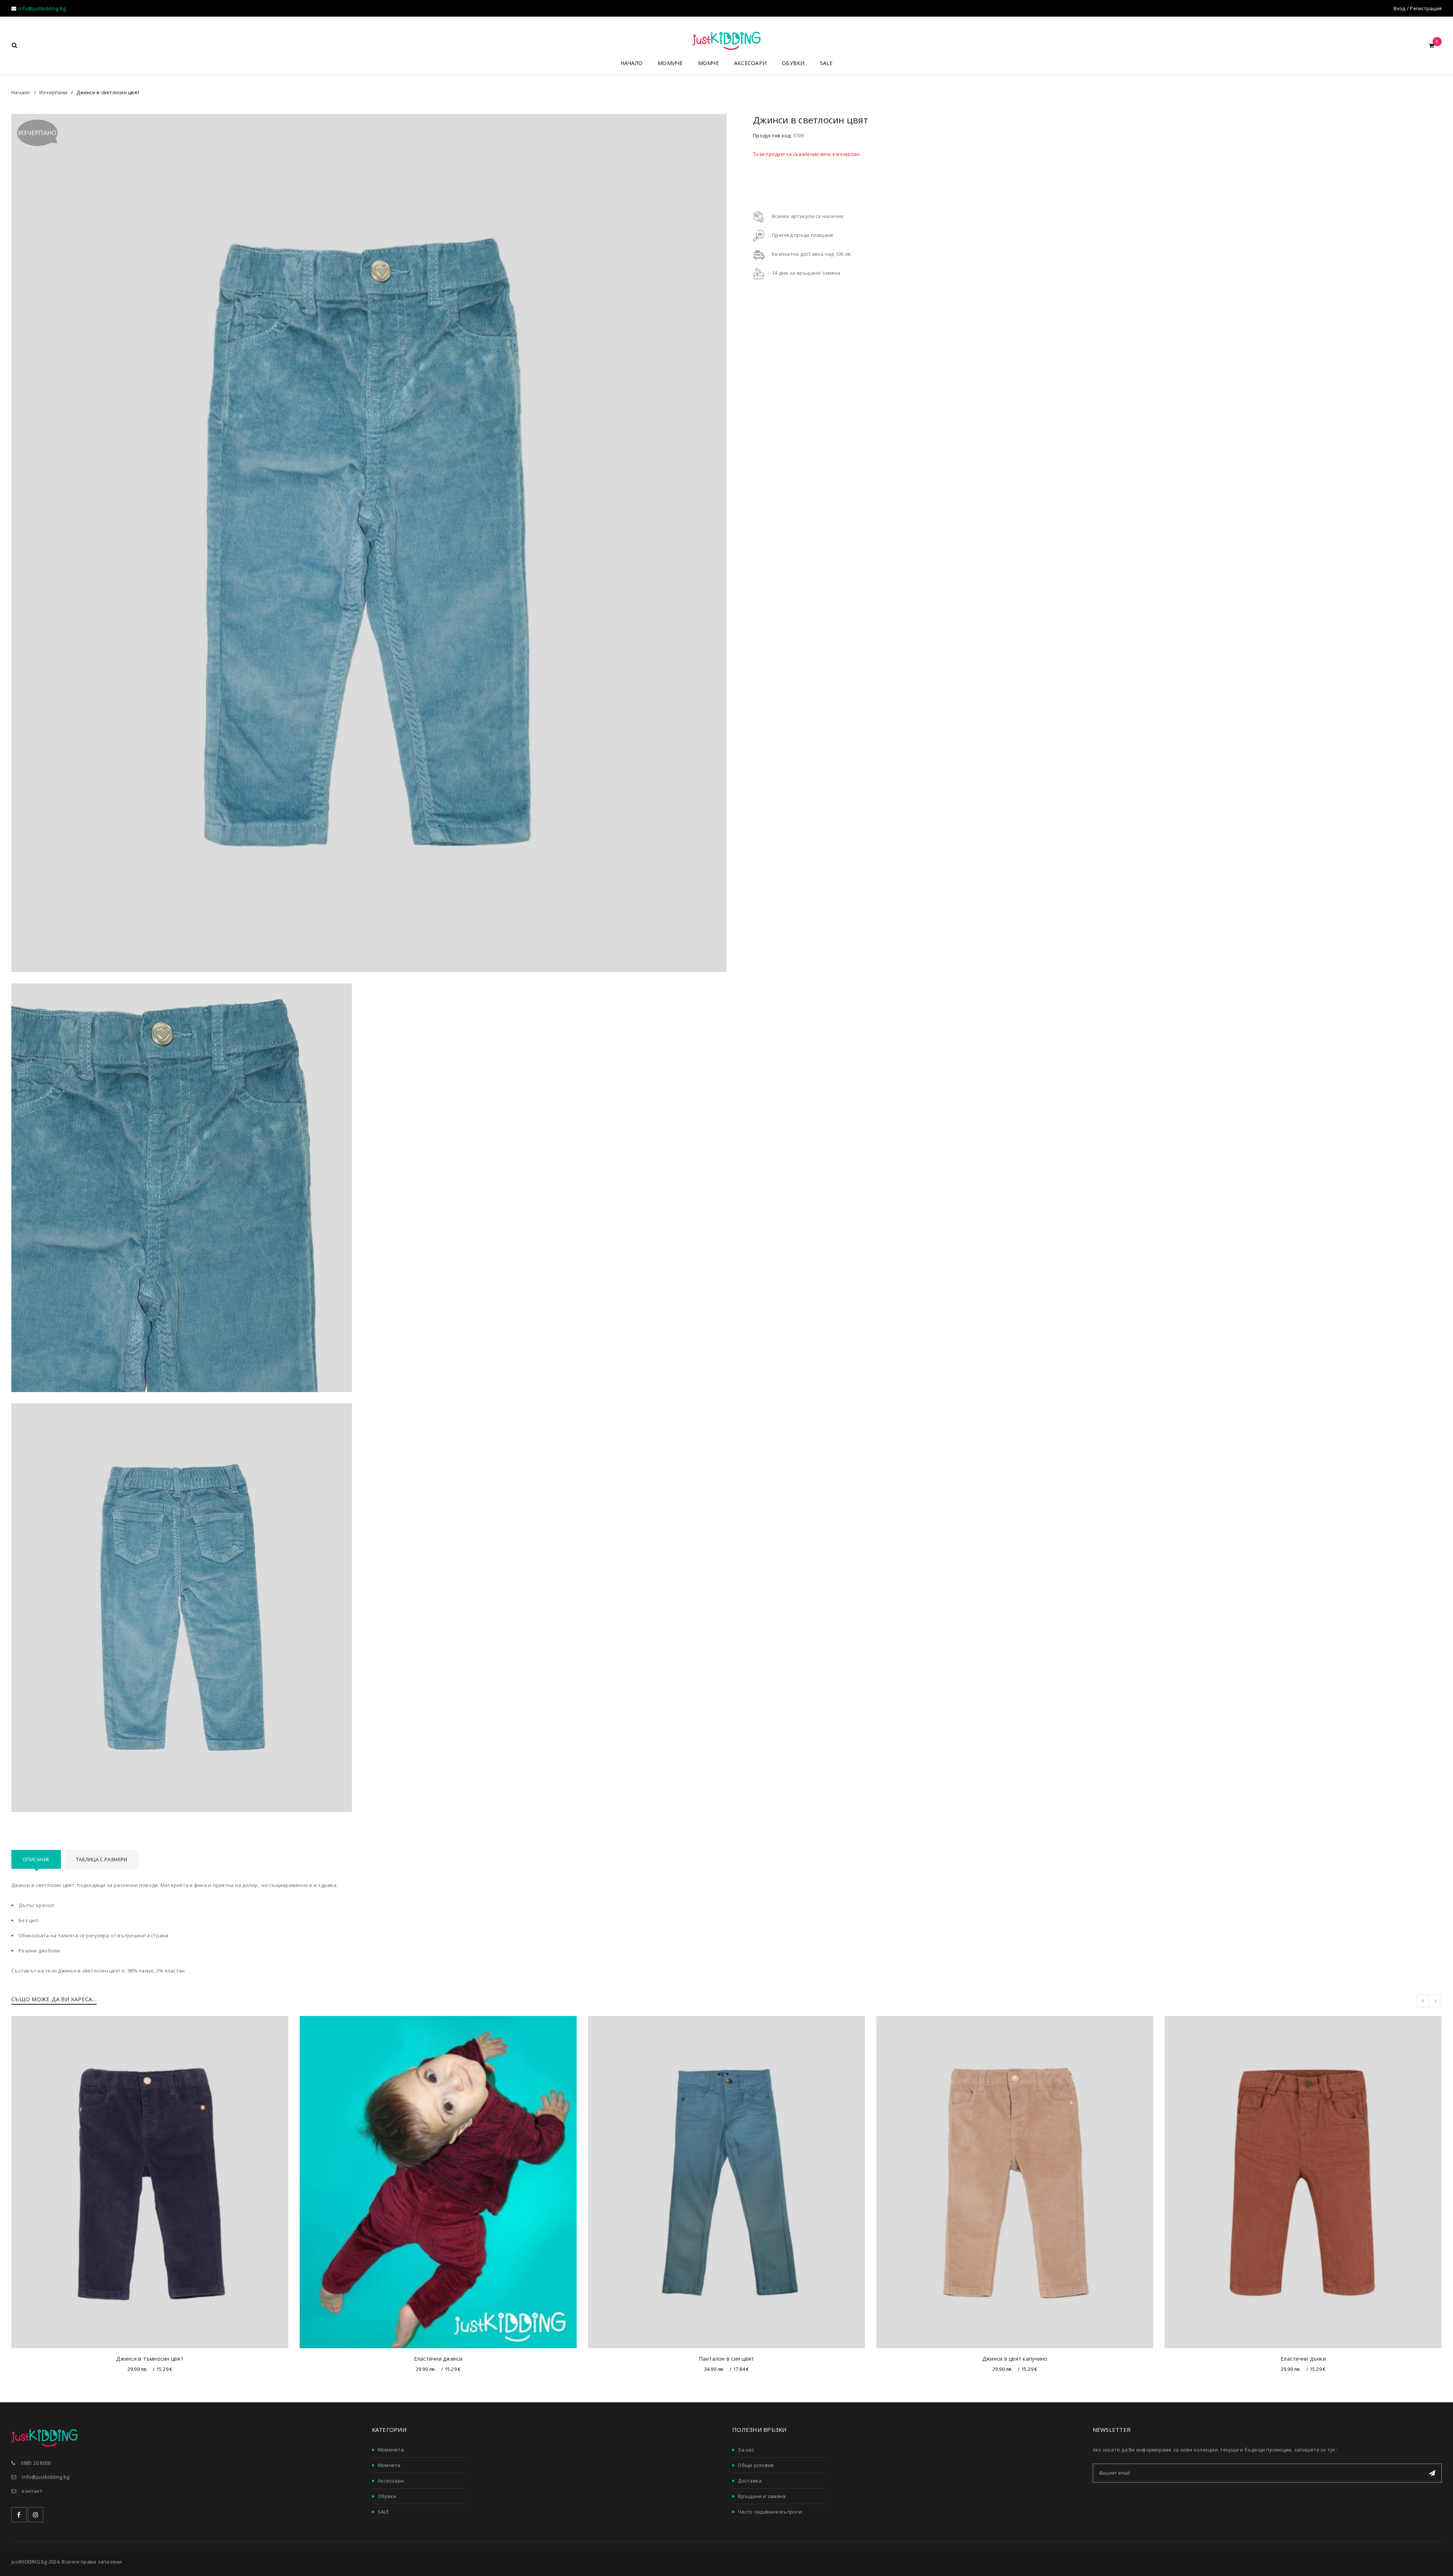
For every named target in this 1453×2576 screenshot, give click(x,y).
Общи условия (756, 2465)
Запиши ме (1432, 2473)
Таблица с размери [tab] (102, 1859)
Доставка (750, 2481)
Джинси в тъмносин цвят (150, 2359)
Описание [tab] (36, 1859)
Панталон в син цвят (727, 2359)
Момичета (391, 2450)
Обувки (387, 2496)
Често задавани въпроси (770, 2512)
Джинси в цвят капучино (1015, 2359)
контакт (32, 2491)
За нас (746, 2450)
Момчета (389, 2465)
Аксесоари (391, 2481)
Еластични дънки (1303, 2359)
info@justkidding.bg (42, 8)
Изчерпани (53, 92)
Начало (21, 92)
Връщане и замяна (762, 2496)
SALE (383, 2512)
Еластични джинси (438, 2359)
